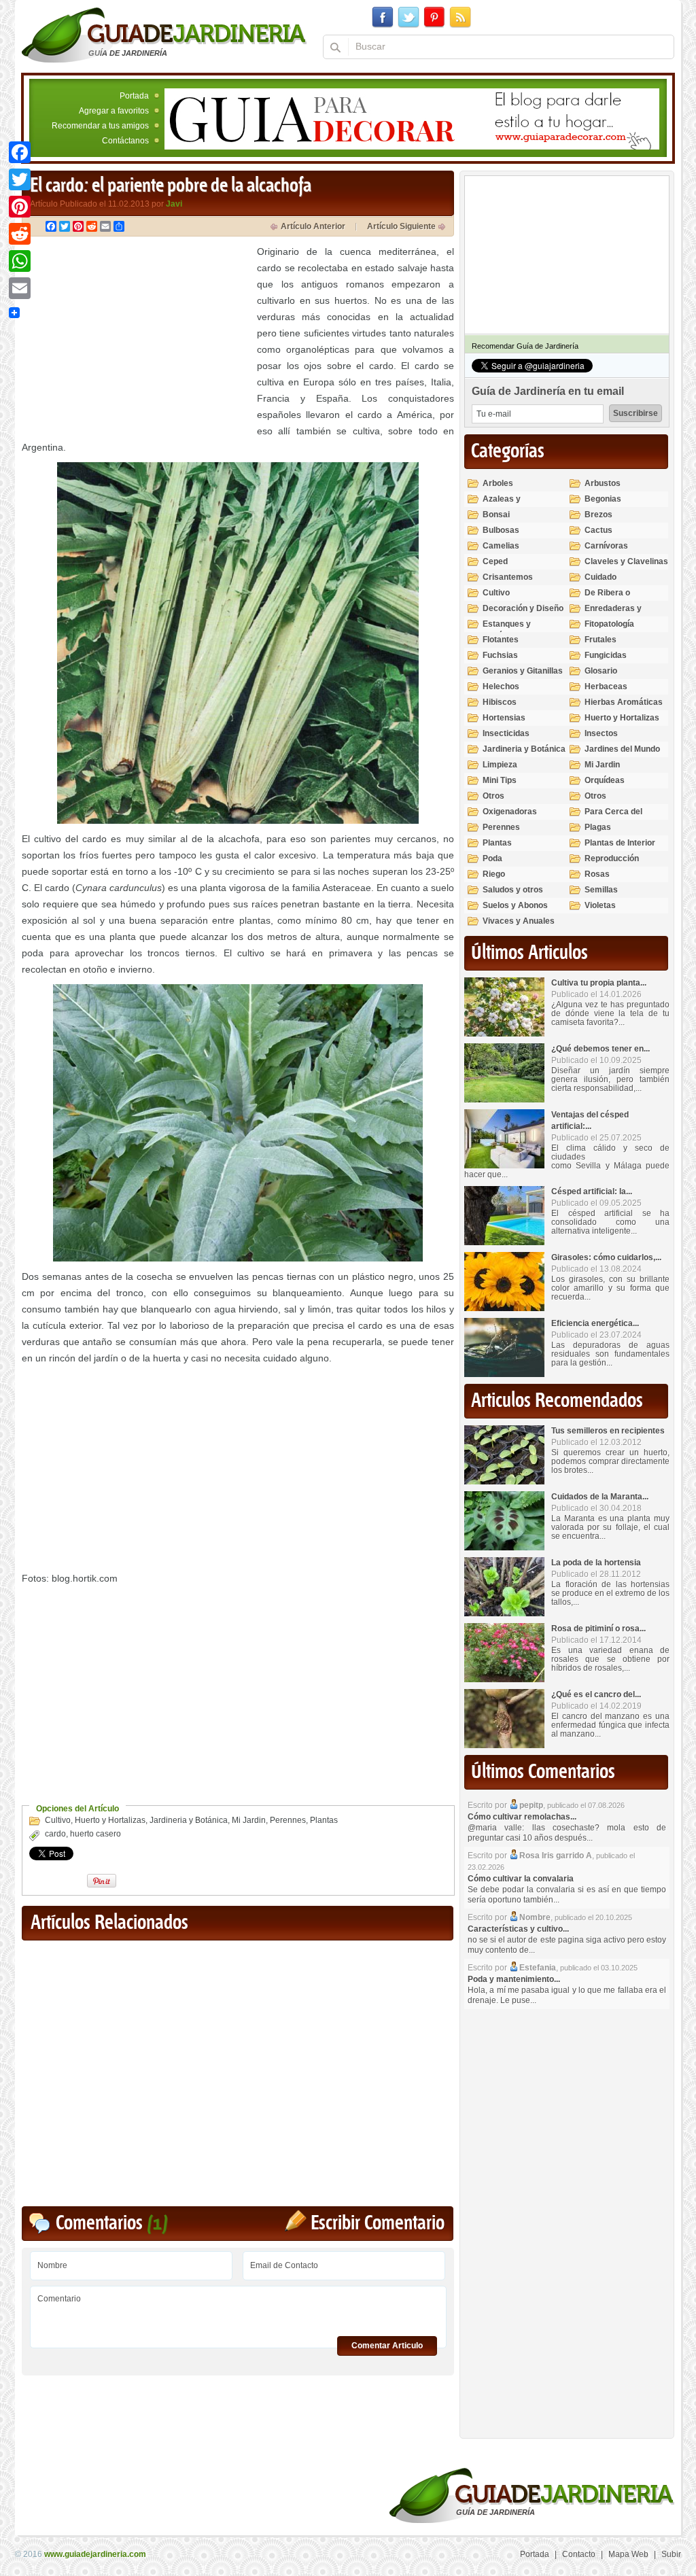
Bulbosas (501, 530)
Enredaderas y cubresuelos (613, 614)
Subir (671, 2554)
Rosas (597, 874)
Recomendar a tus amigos (100, 126)
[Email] (20, 288)
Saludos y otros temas (513, 895)
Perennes (288, 1820)
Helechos (501, 686)
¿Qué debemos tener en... (601, 1049)
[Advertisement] (136, 338)
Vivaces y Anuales (519, 921)
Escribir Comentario (378, 2224)
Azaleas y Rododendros (509, 505)
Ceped (495, 561)
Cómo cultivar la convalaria (521, 1879)
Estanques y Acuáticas (507, 630)
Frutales (601, 640)
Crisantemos (508, 577)
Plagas (598, 827)
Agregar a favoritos (114, 111)
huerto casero (95, 1834)
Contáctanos (125, 141)
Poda (492, 858)
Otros (493, 796)
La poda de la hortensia (596, 1563)
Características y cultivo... (518, 1929)
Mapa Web (628, 2554)
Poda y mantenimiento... (514, 1979)
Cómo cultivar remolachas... (522, 1817)
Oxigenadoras (510, 812)
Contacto (579, 2554)
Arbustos (603, 483)
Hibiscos (500, 702)
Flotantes (501, 640)
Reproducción (612, 858)
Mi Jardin (249, 1820)
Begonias (603, 499)
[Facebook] (20, 152)
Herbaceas (606, 686)
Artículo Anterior (313, 226)
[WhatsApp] (20, 261)
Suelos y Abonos (515, 905)
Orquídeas (605, 780)
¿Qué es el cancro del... (596, 1694)
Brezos (598, 515)
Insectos (601, 733)
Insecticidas (506, 733)
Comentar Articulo (387, 2346)
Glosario (601, 671)
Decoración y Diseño (523, 608)
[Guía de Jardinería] (164, 35)
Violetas (600, 905)
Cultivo (58, 1820)
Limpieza (500, 765)
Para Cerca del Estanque (613, 817)
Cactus (598, 530)
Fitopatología (609, 624)
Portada (134, 96)
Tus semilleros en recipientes (608, 1431)
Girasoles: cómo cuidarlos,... (606, 1257)
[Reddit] (20, 234)
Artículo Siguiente (401, 226)
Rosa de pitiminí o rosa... (598, 1629)
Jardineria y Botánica (189, 1820)
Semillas (601, 890)
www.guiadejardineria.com (95, 2554)
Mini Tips (500, 780)
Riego (494, 874)
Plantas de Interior (620, 843)
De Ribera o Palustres (607, 598)
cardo (55, 1834)
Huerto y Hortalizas (110, 1820)
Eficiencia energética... (595, 1323)
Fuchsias (500, 655)
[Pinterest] (20, 207)
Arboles (498, 483)
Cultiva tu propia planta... (599, 983)
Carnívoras (606, 546)
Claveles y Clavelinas (626, 561)
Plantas (324, 1820)
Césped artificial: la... (592, 1191)
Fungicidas (606, 655)
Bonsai (496, 515)
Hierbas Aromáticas (624, 702)
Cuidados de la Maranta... (600, 1497)
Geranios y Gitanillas (523, 671)
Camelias (501, 546)
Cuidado (601, 577)
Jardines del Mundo (622, 749)
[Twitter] (20, 179)
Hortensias (504, 718)
